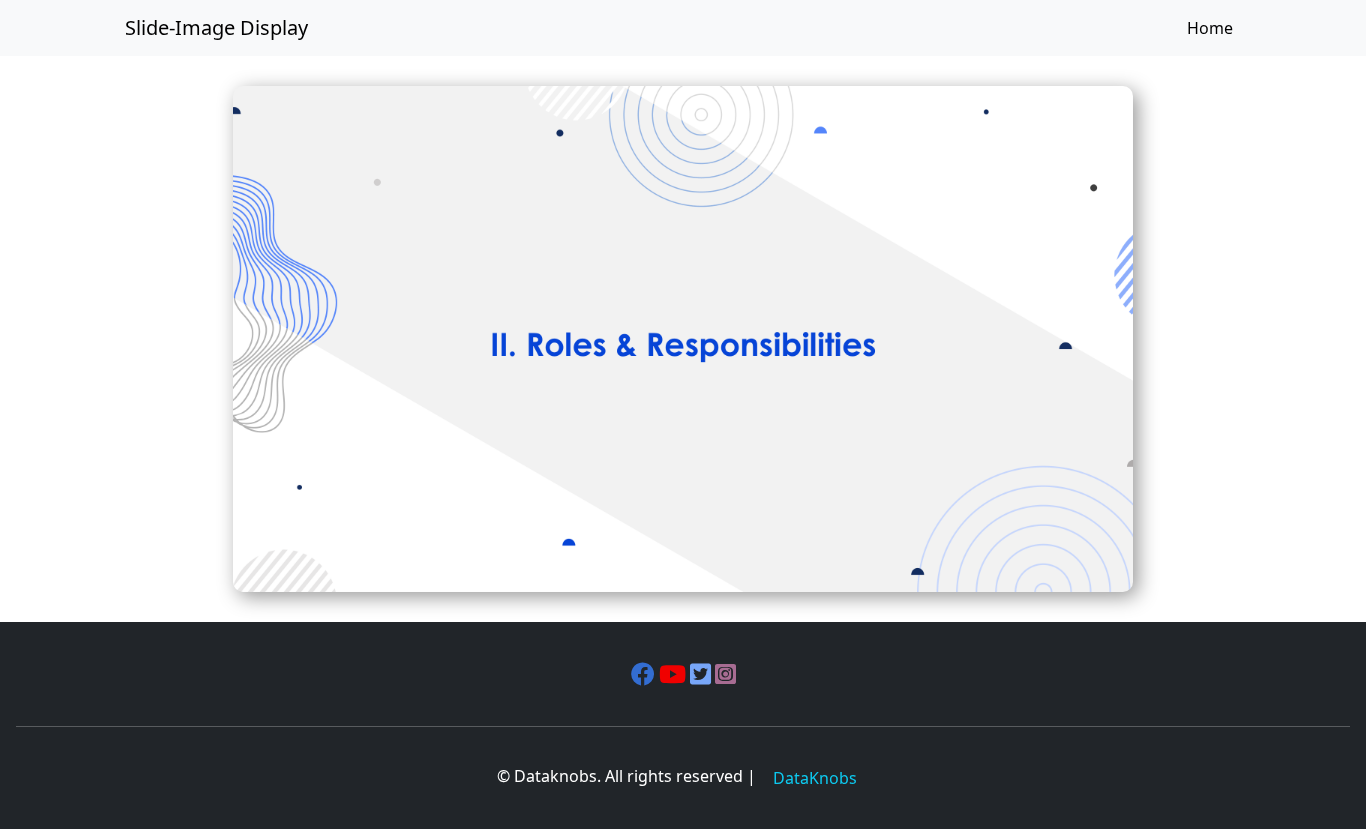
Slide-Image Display (216, 27)
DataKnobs (815, 778)
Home (1210, 28)
